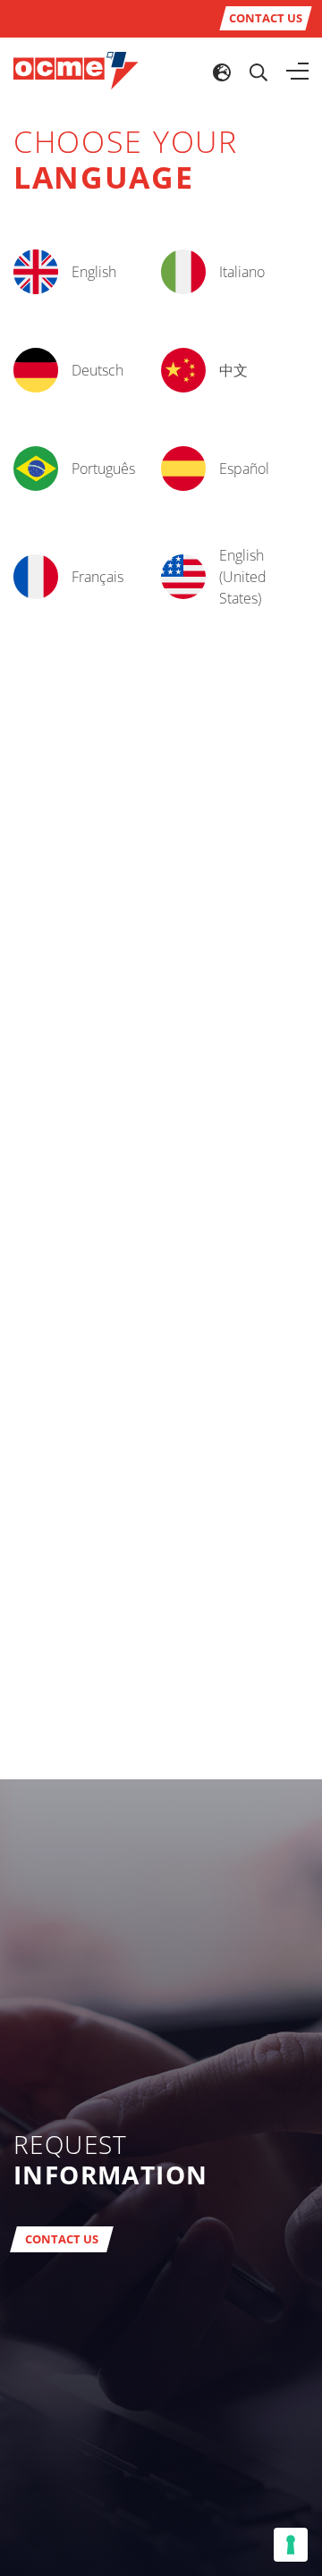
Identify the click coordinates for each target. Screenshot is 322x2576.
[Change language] (222, 72)
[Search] (258, 72)
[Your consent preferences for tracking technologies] (291, 2545)
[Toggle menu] (297, 72)
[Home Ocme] (76, 70)
